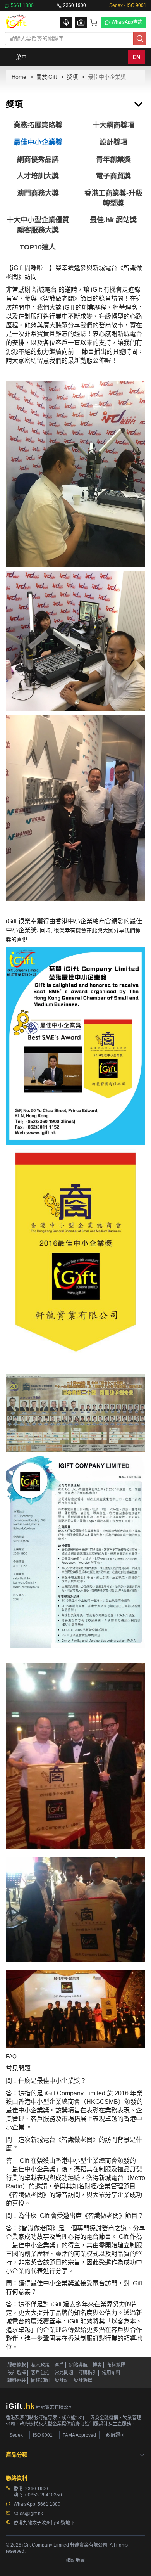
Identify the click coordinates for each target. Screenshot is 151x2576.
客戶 (59, 2365)
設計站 (62, 2380)
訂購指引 (88, 2373)
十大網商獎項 (113, 125)
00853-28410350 (44, 2495)
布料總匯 (116, 2365)
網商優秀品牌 (38, 159)
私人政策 (40, 2365)
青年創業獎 (113, 159)
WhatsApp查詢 (127, 22)
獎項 (72, 77)
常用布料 (111, 2373)
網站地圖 (75, 2560)
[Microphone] (66, 23)
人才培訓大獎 (38, 176)
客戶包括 (40, 2373)
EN (136, 57)
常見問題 (64, 2373)
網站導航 (78, 2365)
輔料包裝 (17, 2380)
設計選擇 (17, 2373)
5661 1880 (22, 5)
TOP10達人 (38, 247)
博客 (97, 2365)
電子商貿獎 (113, 176)
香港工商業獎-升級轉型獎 (113, 198)
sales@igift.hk (28, 2514)
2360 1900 (75, 5)
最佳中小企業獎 (38, 142)
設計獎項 (113, 142)
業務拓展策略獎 (38, 125)
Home (19, 77)
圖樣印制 (40, 2380)
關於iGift (47, 77)
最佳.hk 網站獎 (113, 220)
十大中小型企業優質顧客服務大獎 (38, 225)
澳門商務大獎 (38, 193)
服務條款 (17, 2365)
